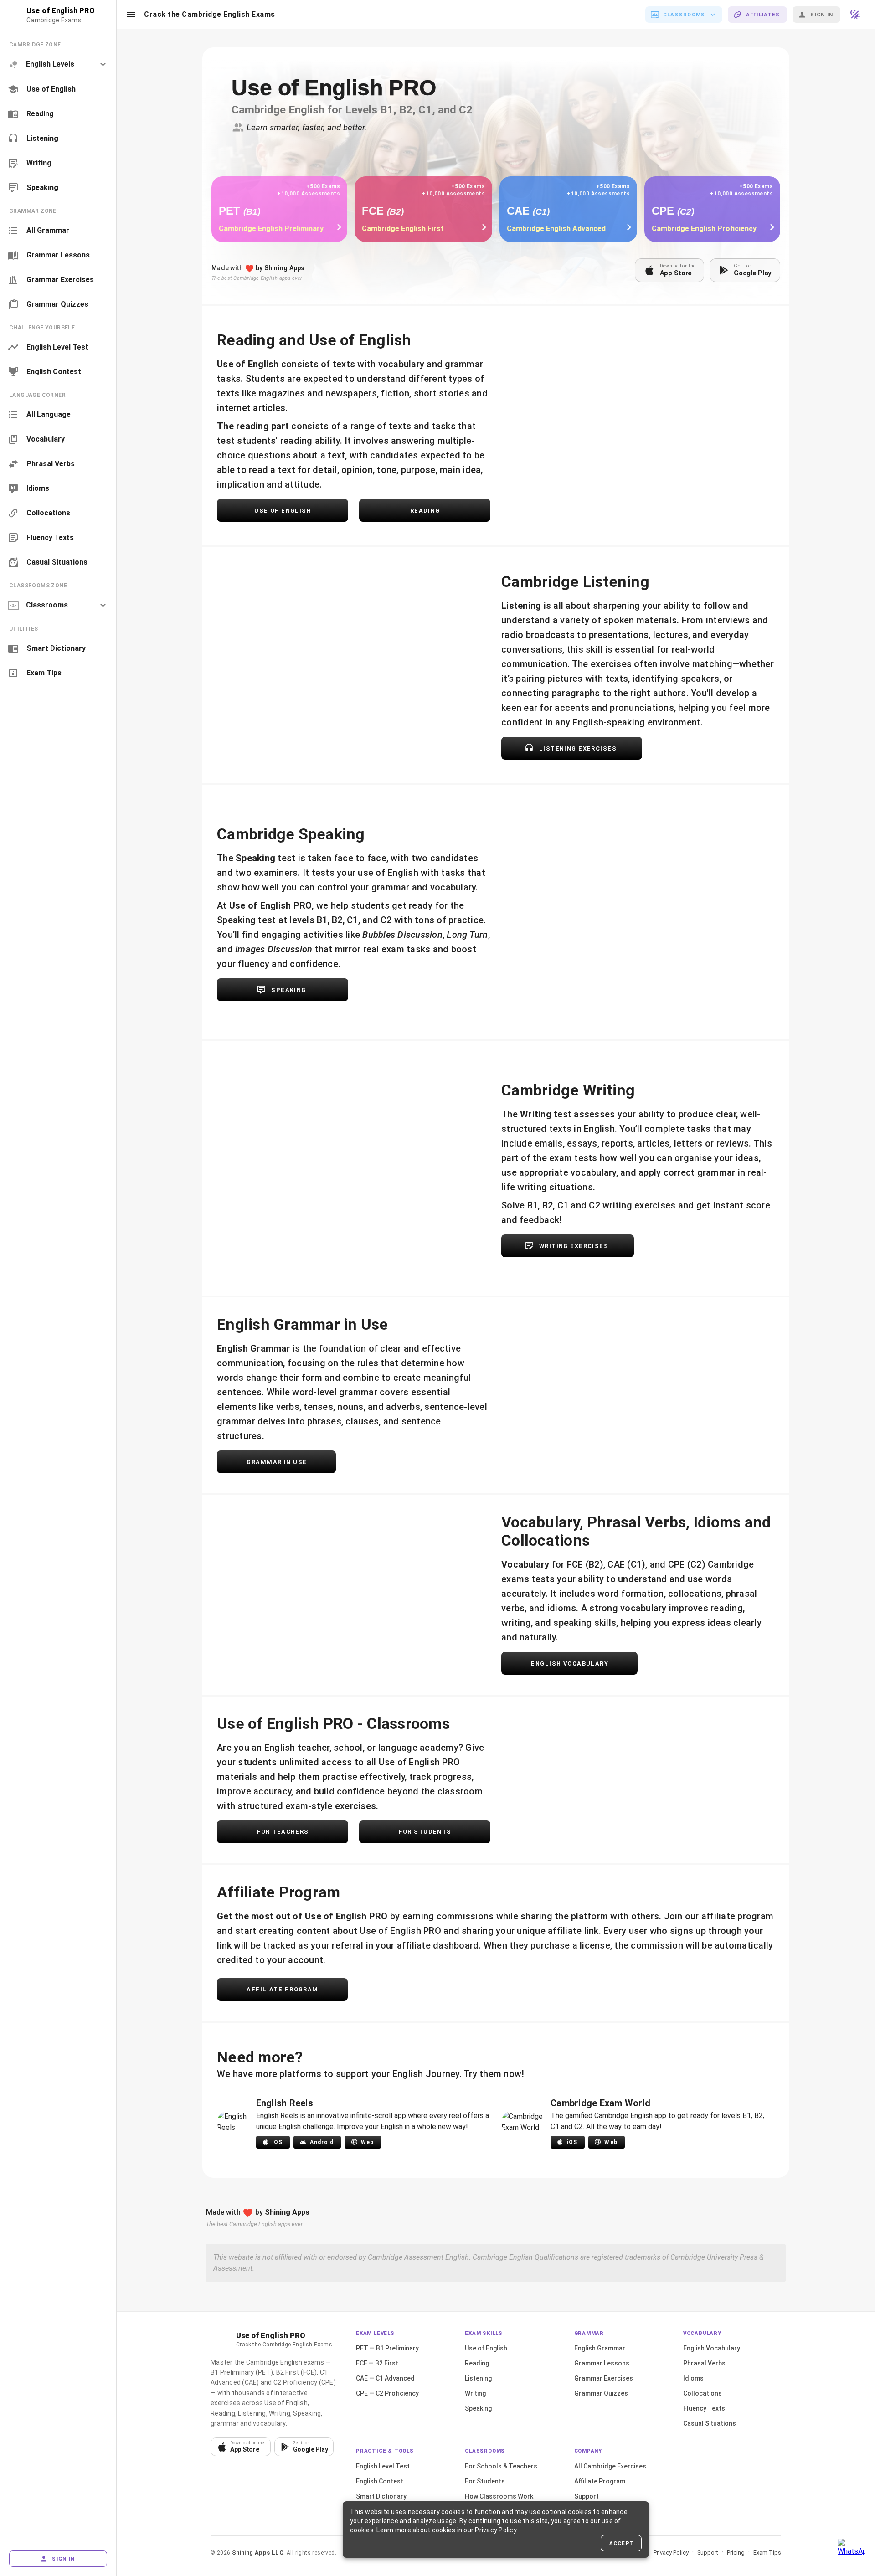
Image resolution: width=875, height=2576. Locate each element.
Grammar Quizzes (601, 2393)
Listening (478, 2378)
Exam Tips (767, 2553)
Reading (477, 2363)
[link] (58, 89)
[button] (131, 15)
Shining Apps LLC (258, 2553)
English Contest (380, 2481)
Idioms (693, 2378)
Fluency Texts (704, 2408)
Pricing (736, 2553)
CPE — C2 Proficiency (387, 2393)
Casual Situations (710, 2423)
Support (587, 2496)
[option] (58, 64)
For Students (485, 2481)
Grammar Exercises (604, 2378)
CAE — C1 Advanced (385, 2378)
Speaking (478, 2408)
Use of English (486, 2348)
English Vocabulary (712, 2348)
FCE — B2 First (377, 2363)
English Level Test (383, 2466)
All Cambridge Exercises (610, 2466)
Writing (475, 2393)
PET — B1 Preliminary (387, 2348)
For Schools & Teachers (501, 2466)
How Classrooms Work (499, 2496)
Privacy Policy (671, 2553)
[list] (58, 116)
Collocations (703, 2393)
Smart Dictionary (381, 2496)
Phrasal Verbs (704, 2363)
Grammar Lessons (602, 2363)
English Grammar (600, 2348)
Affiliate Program (600, 2481)
